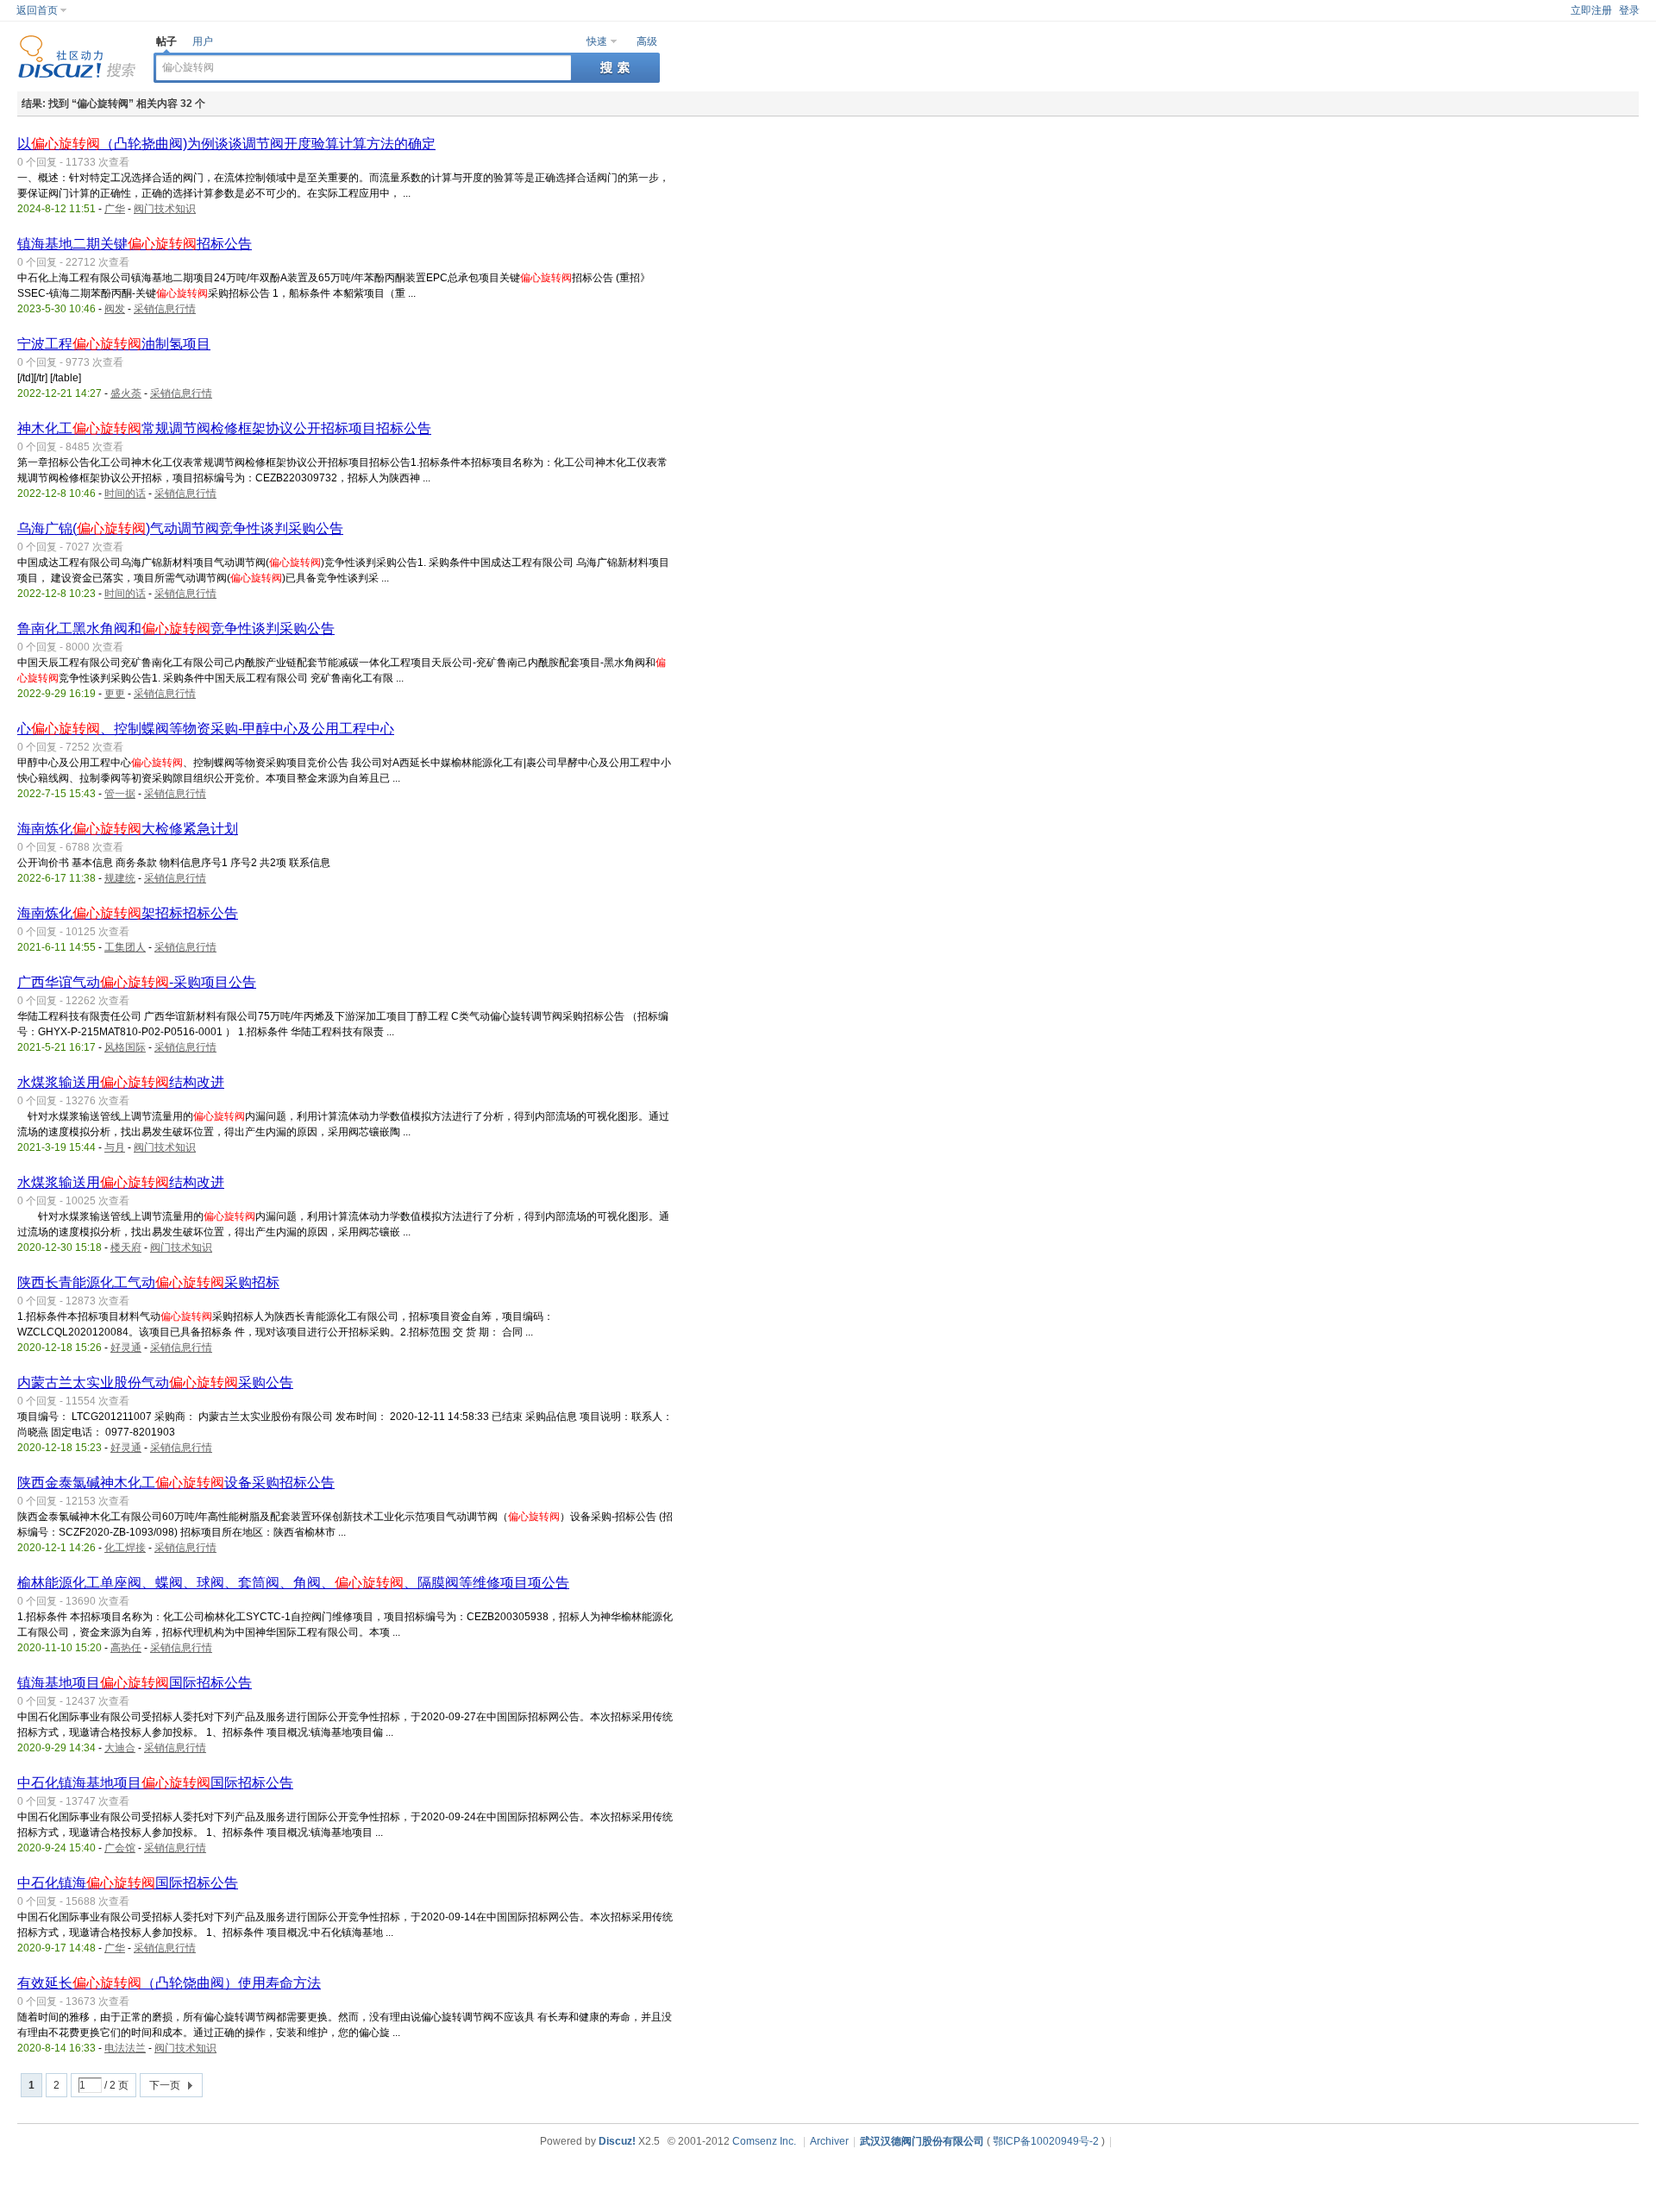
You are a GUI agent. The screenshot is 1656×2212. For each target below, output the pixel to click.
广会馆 (120, 1848)
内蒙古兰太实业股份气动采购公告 (155, 1382)
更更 (115, 694)
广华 (115, 209)
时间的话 (125, 493)
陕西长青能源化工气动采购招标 (148, 1282)
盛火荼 (126, 393)
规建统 (120, 878)
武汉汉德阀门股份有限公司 (922, 2141)
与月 (115, 1147)
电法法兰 (125, 2048)
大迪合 (120, 1748)
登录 (1629, 10)
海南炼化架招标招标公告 (128, 913)
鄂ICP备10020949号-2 (1046, 2141)
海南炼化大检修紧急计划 (128, 829)
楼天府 (126, 1247)
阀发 (115, 309)
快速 (597, 41)
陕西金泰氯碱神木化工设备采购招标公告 (176, 1483)
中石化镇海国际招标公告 (128, 1883)
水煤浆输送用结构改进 (121, 1082)
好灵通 (126, 1348)
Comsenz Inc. (764, 2141)
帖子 (166, 41)
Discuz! (617, 2141)
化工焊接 (125, 1548)
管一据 (120, 794)
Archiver (829, 2141)
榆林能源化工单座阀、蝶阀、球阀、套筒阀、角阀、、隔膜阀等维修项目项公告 (293, 1583)
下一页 (165, 2085)
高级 (647, 41)
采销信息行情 (165, 309)
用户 (203, 41)
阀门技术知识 (165, 209)
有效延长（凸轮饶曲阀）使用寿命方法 (169, 1983)
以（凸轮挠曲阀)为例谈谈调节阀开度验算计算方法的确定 (226, 144)
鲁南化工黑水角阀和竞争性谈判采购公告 (176, 628)
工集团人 (125, 947)
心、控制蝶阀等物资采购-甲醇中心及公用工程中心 (206, 729)
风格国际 (125, 1047)
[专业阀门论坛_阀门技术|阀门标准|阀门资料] (77, 75)
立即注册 (1591, 10)
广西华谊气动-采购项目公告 (137, 982)
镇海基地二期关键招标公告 (135, 244)
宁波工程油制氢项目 (114, 344)
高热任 (126, 1648)
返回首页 (37, 10)
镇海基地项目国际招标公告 (135, 1683)
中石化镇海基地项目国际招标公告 (155, 1783)
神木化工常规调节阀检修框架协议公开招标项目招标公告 (224, 428)
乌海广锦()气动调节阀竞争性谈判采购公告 (180, 528)
